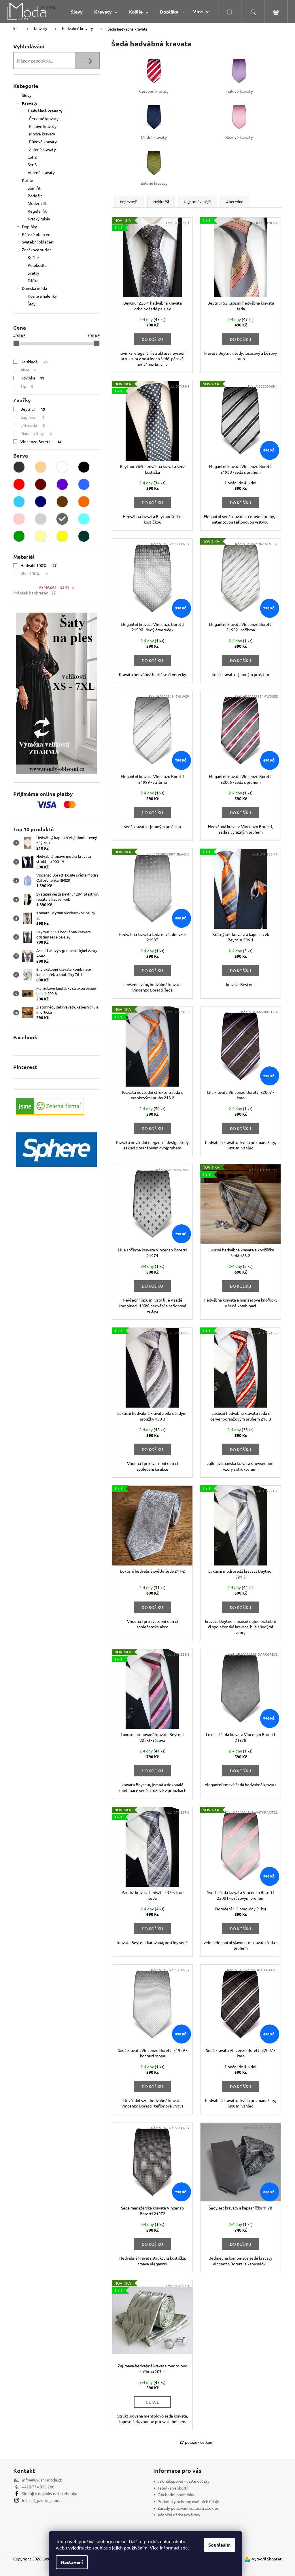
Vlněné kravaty (41, 172)
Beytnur (33, 409)
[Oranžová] (84, 502)
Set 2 (32, 157)
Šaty (32, 304)
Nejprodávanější (197, 202)
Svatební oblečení (38, 242)
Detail (152, 2402)
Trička (33, 280)
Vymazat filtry (54, 587)
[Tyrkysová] (84, 519)
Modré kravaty (42, 134)
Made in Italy (36, 433)
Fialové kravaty (43, 126)
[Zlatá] (41, 536)
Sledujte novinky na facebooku (50, 2493)
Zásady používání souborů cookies (188, 2508)
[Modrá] (84, 484)
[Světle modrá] (19, 502)
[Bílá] (62, 467)
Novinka (32, 378)
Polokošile (37, 265)
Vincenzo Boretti (41, 441)
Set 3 (32, 165)
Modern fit (37, 203)
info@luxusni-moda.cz (42, 2480)
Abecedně (235, 202)
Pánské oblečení (37, 234)
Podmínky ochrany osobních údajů (188, 2501)
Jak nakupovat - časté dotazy (184, 2481)
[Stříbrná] (41, 519)
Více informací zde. (169, 2547)
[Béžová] (41, 467)
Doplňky (29, 226)
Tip (27, 386)
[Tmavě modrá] (41, 502)
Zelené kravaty (42, 149)
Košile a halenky (42, 296)
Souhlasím (220, 2545)
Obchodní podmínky (176, 2494)
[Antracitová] (19, 467)
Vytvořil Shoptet (267, 2559)
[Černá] (84, 467)
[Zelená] (19, 536)
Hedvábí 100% (38, 565)
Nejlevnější (129, 202)
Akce (28, 370)
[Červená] (19, 484)
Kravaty (30, 103)
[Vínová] (41, 484)
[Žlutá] (62, 536)
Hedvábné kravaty (45, 111)
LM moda (33, 425)
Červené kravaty (44, 118)
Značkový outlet (37, 250)
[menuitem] (77, 12)
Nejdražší (161, 202)
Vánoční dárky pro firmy (179, 2515)
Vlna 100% (34, 573)
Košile (28, 180)
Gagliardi (32, 417)
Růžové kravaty (43, 141)
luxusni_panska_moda (42, 2500)
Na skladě (34, 362)
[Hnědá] (62, 502)
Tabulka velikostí (173, 2488)
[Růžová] (19, 519)
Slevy (27, 95)
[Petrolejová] (84, 536)
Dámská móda (34, 288)
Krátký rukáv (39, 219)
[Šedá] (62, 519)
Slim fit (34, 188)
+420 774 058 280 (38, 2487)
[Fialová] (62, 484)
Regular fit (37, 211)
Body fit (35, 196)
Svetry (33, 273)
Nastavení (72, 2562)
